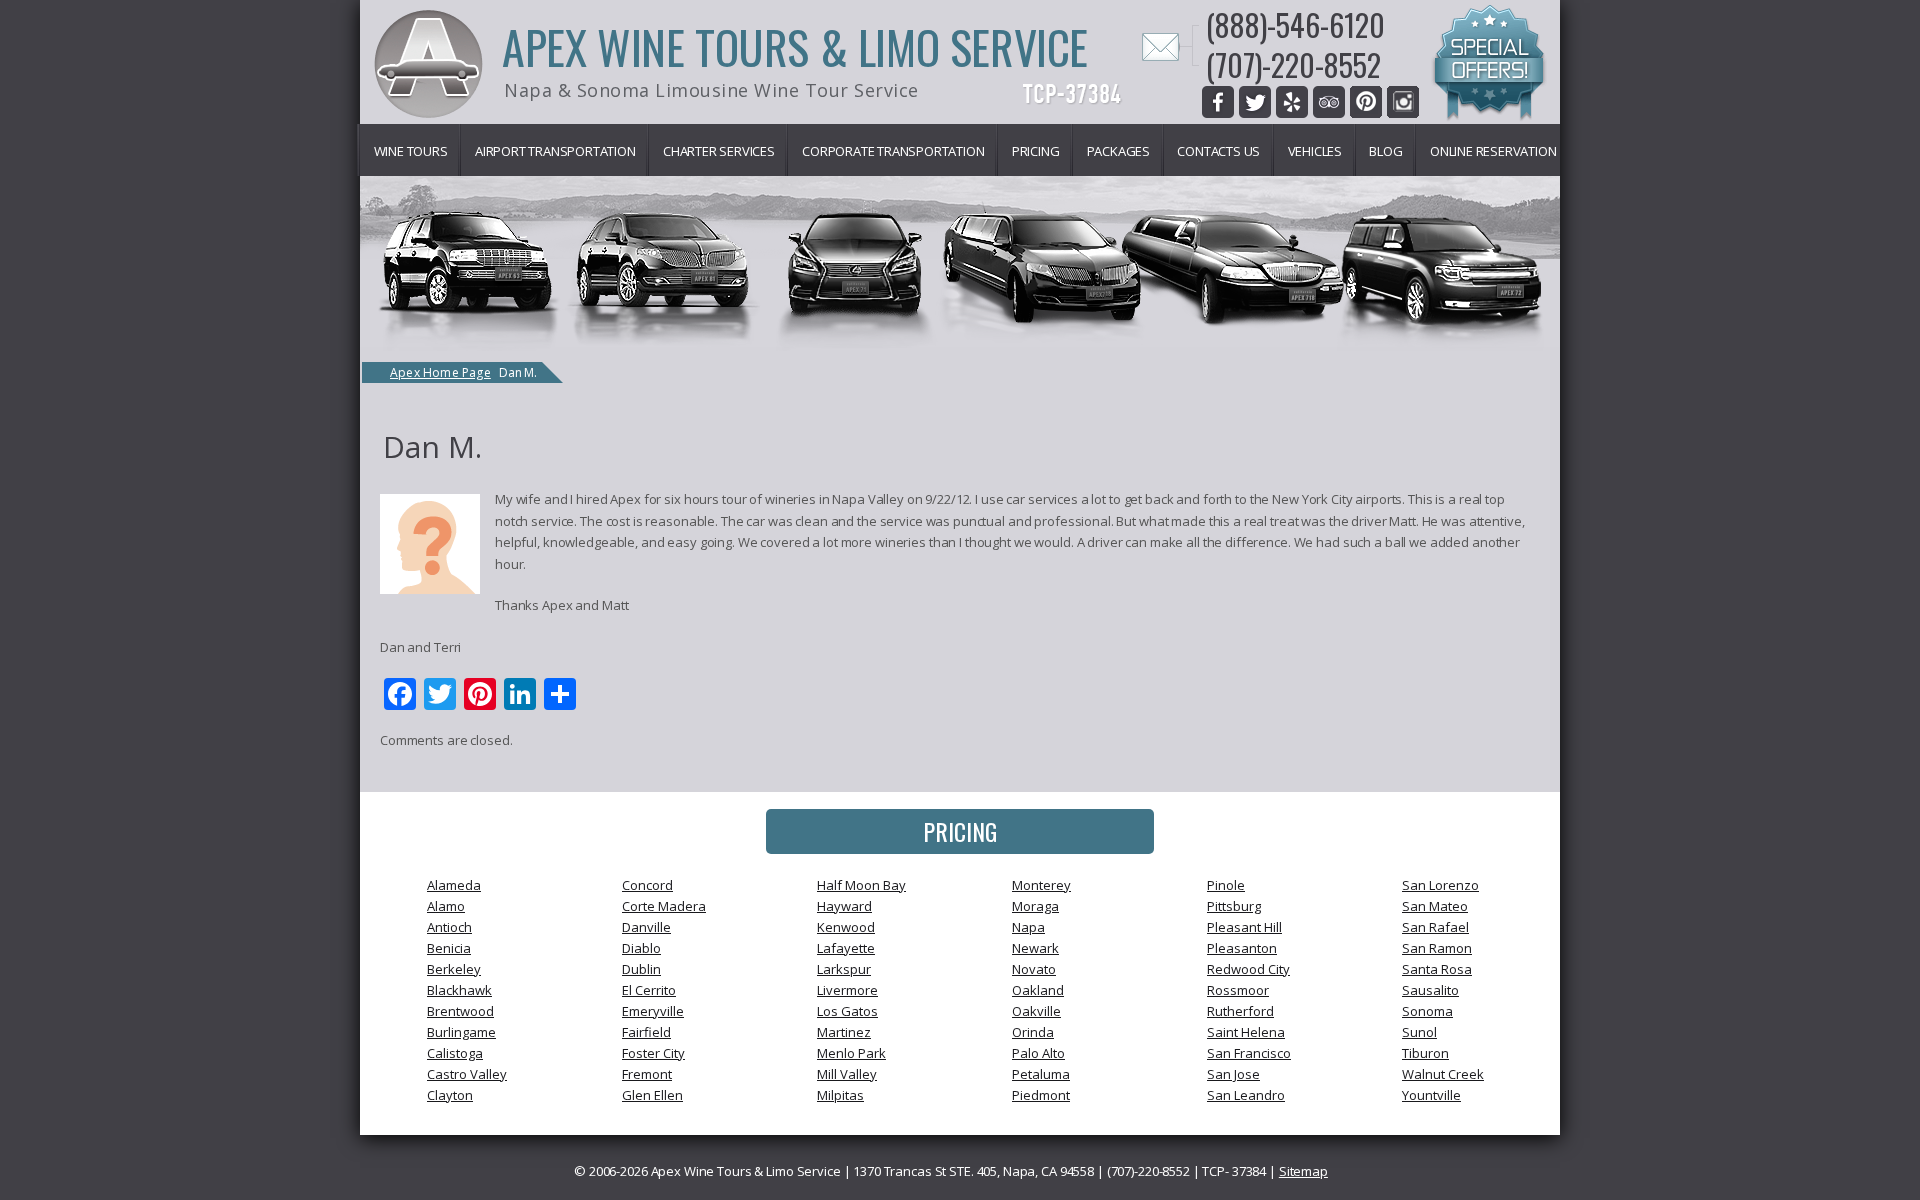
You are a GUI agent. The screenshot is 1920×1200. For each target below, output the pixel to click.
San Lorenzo (1440, 885)
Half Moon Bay (861, 885)
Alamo (446, 906)
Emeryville (653, 1011)
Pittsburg (1234, 906)
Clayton (450, 1095)
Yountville (1431, 1095)
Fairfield (646, 1032)
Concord (647, 885)
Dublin (641, 969)
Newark (1035, 948)
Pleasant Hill (1244, 927)
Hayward (844, 906)
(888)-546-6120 (1295, 24)
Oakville (1036, 1011)
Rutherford (1240, 1011)
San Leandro (1246, 1095)
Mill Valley (847, 1074)
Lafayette (846, 948)
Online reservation (1493, 151)
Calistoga (455, 1053)
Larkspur (844, 969)
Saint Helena (1246, 1032)
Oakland (1038, 990)
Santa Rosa (1437, 969)
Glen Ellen (652, 1095)
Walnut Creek (1443, 1074)
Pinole (1226, 885)
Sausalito (1430, 990)
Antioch (449, 927)
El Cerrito (649, 990)
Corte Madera (664, 906)
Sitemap (1303, 1171)
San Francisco (1249, 1053)
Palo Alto (1038, 1053)
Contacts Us (1218, 151)
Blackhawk (459, 990)
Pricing (1036, 151)
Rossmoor (1238, 990)
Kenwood (846, 927)
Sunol (1419, 1032)
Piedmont (1041, 1095)
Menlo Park (851, 1053)
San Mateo (1435, 906)
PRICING (960, 831)
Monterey (1041, 885)
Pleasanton (1242, 948)
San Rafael (1435, 927)
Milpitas (840, 1095)
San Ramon (1437, 948)
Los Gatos (847, 1011)
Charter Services (719, 151)
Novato (1034, 969)
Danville (646, 927)
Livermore (847, 990)
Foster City (653, 1053)
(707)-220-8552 (1293, 64)
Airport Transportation (555, 151)
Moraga (1035, 906)
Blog (1385, 151)
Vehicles (1315, 151)
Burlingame (461, 1032)
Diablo (641, 948)
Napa (1028, 927)
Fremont (647, 1074)
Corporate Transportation (893, 151)
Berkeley (454, 969)
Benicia (449, 948)
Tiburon (1425, 1053)
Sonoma (1427, 1011)
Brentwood (460, 1011)
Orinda (1033, 1032)
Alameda (454, 885)
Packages (1118, 151)
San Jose (1233, 1074)
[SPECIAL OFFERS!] (1489, 65)
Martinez (844, 1032)
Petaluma (1041, 1074)
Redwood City (1248, 969)
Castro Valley (467, 1074)
